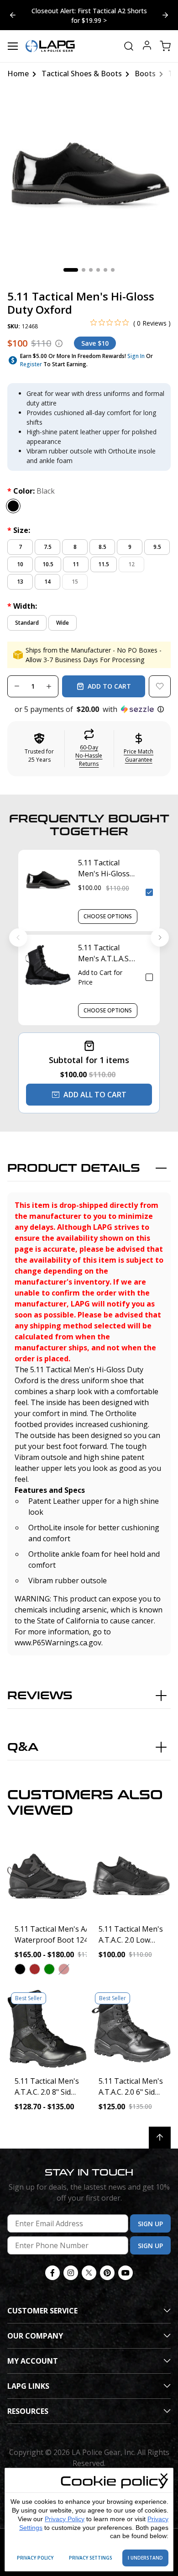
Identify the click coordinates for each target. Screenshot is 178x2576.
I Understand (145, 2558)
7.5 (48, 539)
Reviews (40, 1688)
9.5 (157, 539)
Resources (28, 2403)
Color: (31, 483)
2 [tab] (84, 262)
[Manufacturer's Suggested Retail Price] (59, 335)
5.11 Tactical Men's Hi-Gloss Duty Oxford (104, 860)
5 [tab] (105, 262)
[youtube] (126, 2265)
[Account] (147, 38)
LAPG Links (28, 2378)
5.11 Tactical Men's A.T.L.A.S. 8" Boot (104, 945)
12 (131, 556)
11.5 (104, 556)
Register (31, 356)
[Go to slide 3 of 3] (13, 11)
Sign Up (150, 2215)
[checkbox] (149, 884)
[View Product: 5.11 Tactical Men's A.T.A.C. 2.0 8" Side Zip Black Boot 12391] (47, 2020)
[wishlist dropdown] (160, 678)
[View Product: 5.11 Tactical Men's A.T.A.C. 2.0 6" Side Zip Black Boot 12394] (131, 2020)
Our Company (35, 2328)
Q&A (23, 1739)
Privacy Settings (91, 2558)
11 (76, 556)
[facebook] (52, 2265)
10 (20, 556)
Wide (63, 614)
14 (47, 573)
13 (20, 573)
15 (75, 573)
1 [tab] (71, 262)
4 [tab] (98, 262)
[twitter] (89, 2265)
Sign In (136, 348)
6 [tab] (113, 262)
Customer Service (42, 2302)
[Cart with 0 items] (165, 38)
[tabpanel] (89, 167)
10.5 (48, 556)
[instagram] (71, 2265)
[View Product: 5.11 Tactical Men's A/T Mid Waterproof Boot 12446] (47, 1868)
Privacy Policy (65, 2519)
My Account (33, 2353)
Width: (22, 598)
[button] (89, 701)
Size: (19, 522)
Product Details (74, 1160)
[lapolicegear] (50, 38)
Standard (27, 614)
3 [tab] (91, 262)
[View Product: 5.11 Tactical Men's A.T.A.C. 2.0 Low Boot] (131, 1868)
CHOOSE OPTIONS (108, 908)
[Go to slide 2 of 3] (165, 11)
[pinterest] (107, 2265)
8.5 (102, 539)
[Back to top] (160, 2129)
